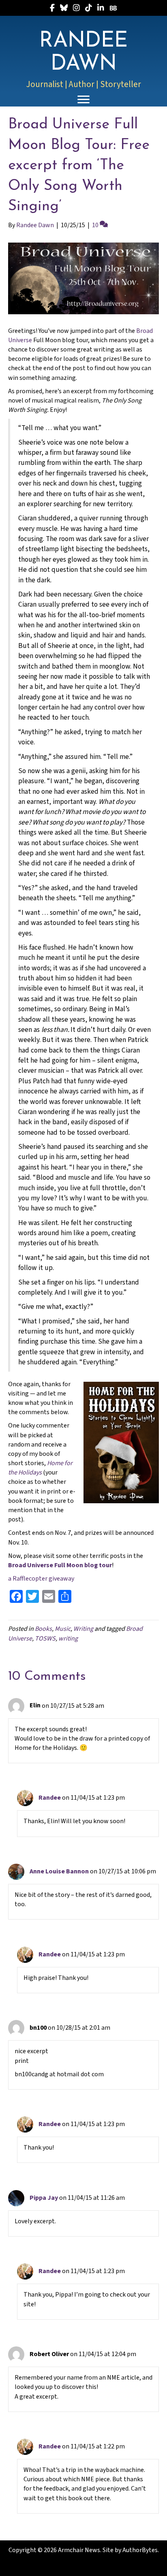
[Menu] (83, 100)
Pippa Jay (44, 2198)
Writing (83, 1629)
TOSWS (45, 1638)
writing (68, 1638)
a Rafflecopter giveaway (41, 1579)
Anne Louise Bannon (59, 1871)
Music (63, 1629)
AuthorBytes (140, 2550)
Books (43, 1629)
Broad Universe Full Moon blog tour (60, 1565)
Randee (50, 1798)
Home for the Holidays (40, 1468)
